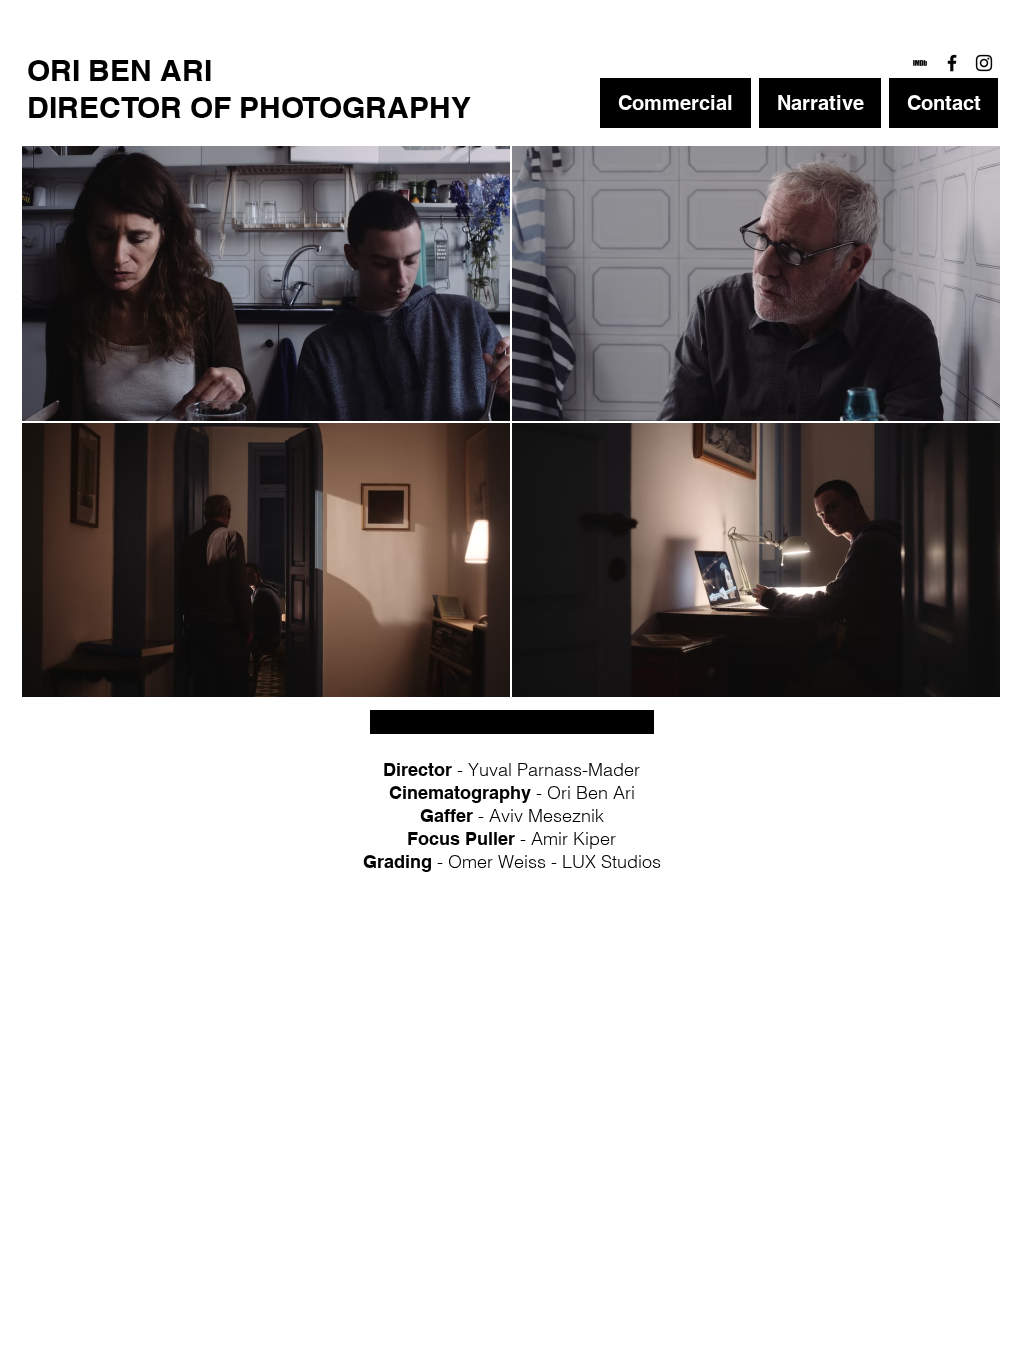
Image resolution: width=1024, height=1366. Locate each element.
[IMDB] (920, 63)
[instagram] (984, 63)
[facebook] (952, 63)
